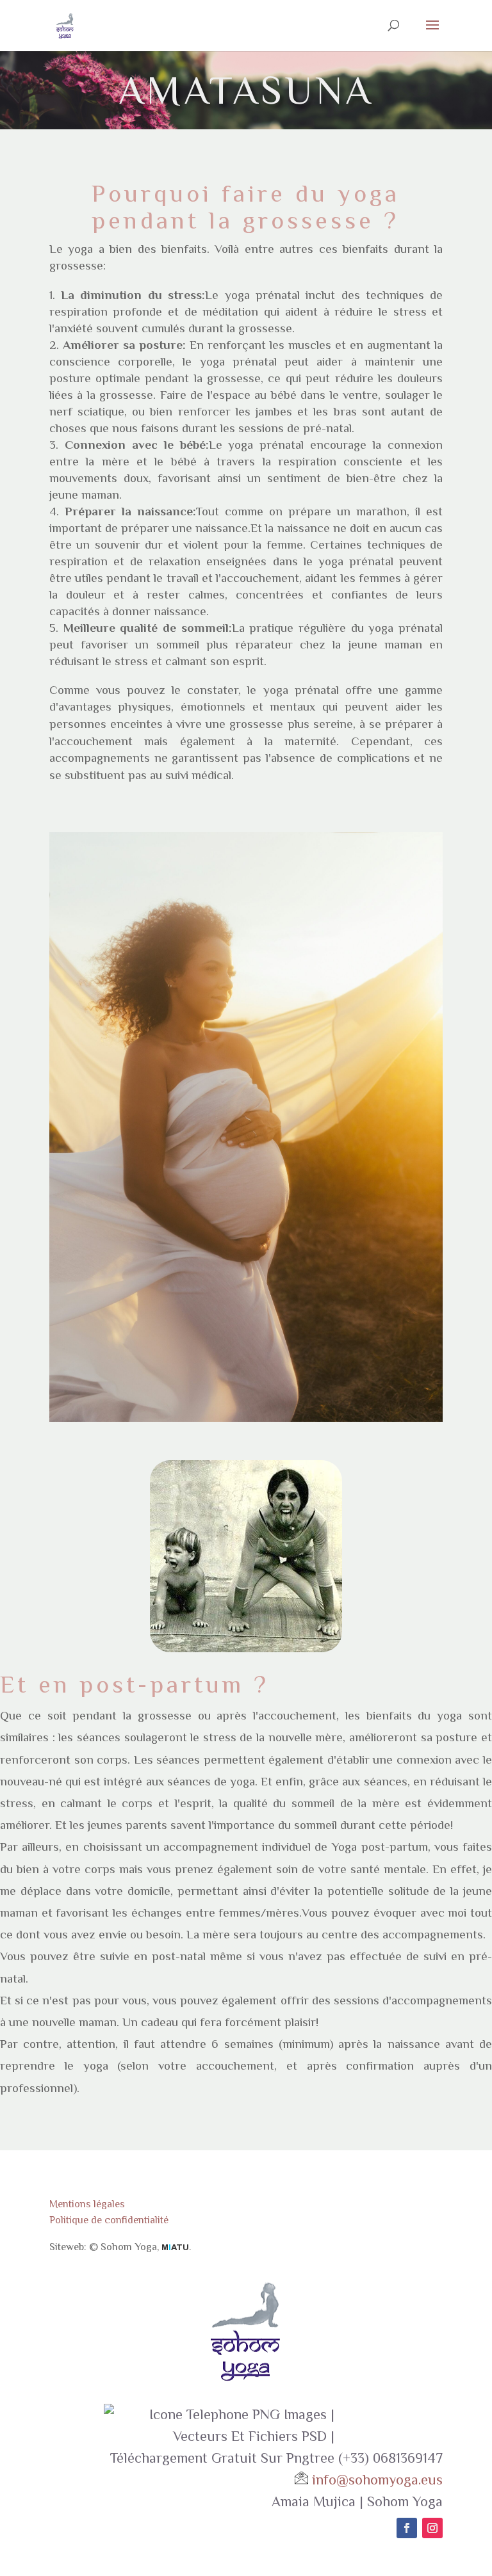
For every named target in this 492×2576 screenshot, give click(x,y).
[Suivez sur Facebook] (407, 2528)
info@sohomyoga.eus (377, 2480)
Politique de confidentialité (109, 2220)
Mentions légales (87, 2204)
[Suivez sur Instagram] (432, 2528)
